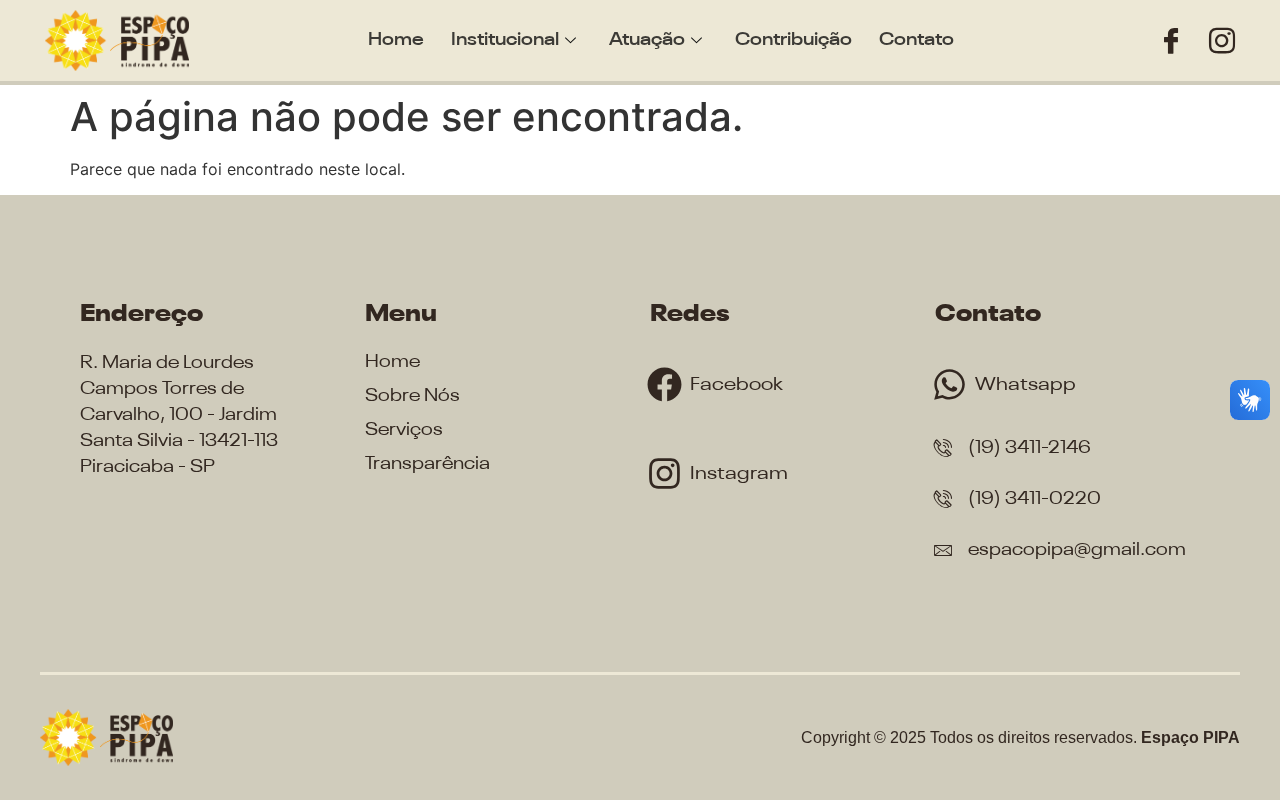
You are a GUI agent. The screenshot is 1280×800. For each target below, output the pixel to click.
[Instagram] (1222, 40)
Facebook (736, 384)
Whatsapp (1025, 384)
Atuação (647, 40)
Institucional (505, 40)
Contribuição (793, 40)
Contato (916, 40)
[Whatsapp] (949, 384)
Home (396, 40)
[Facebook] (1171, 40)
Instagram (739, 473)
